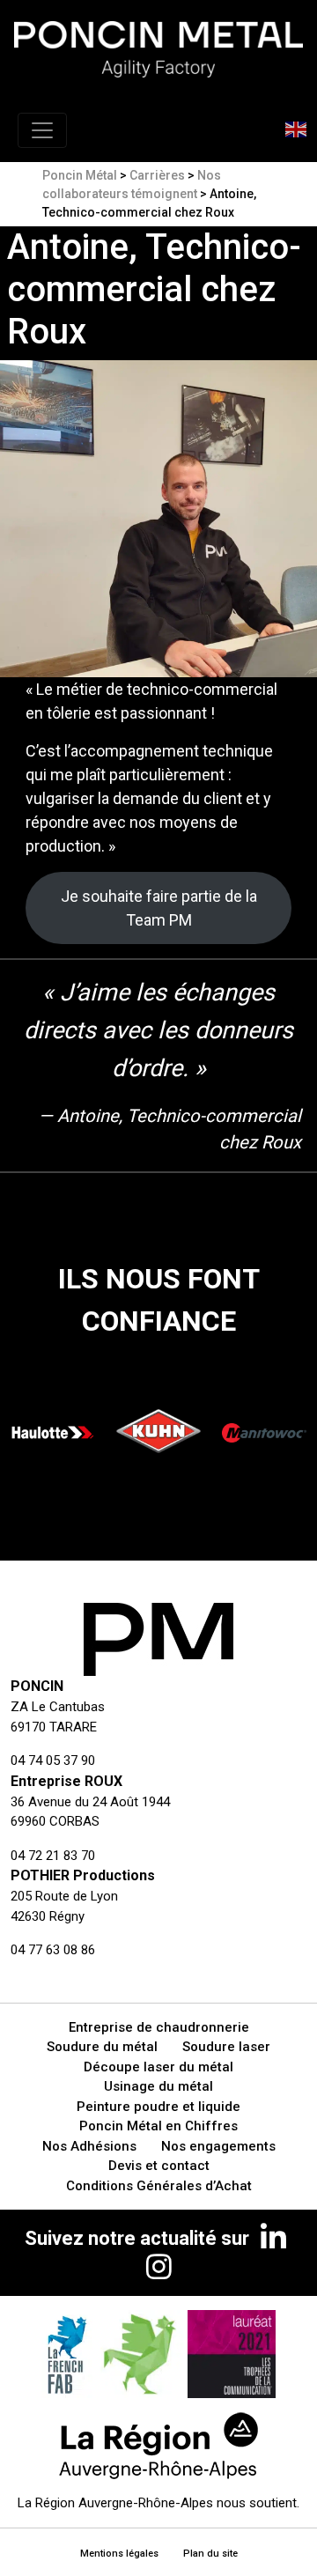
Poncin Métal (80, 175)
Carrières (157, 175)
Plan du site (210, 2554)
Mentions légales (119, 2554)
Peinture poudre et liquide (158, 2107)
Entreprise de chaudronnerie (159, 2027)
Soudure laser (226, 2047)
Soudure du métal (102, 2047)
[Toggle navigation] (42, 130)
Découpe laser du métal (158, 2067)
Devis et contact (159, 2166)
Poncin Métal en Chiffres (158, 2126)
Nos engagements (218, 2146)
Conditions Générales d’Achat (159, 2186)
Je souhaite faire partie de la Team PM (159, 908)
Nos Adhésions (89, 2146)
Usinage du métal (158, 2086)
